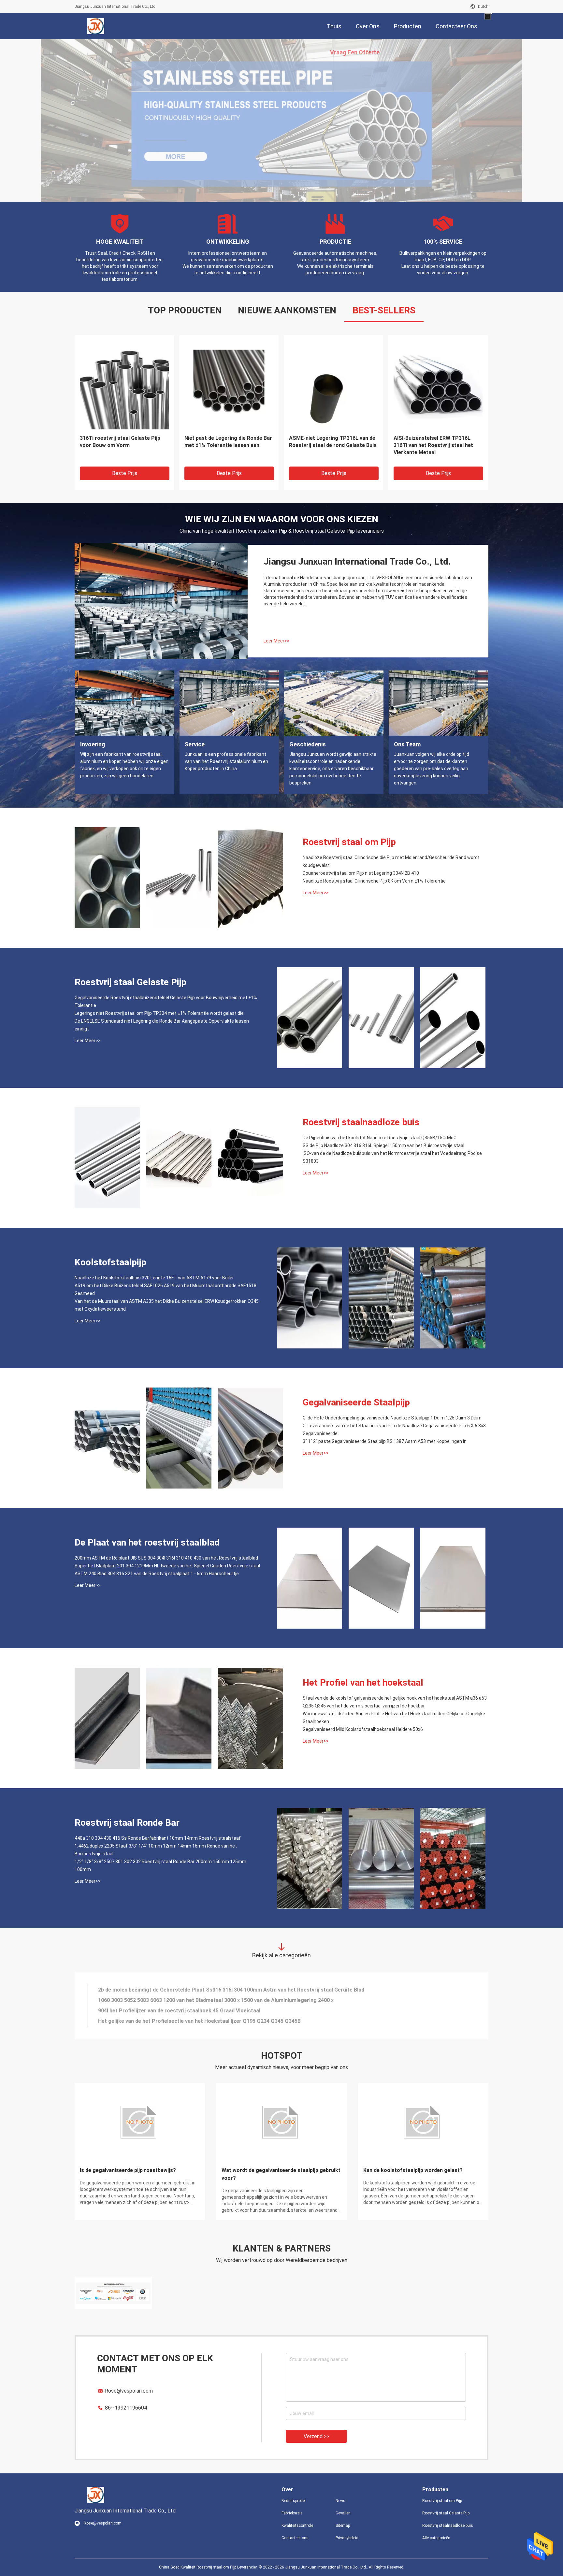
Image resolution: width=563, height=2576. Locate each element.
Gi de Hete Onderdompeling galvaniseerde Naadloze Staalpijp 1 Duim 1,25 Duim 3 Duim (392, 1418)
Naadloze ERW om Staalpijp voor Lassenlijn (329, 442)
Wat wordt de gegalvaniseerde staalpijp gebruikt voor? (281, 2174)
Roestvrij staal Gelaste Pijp (130, 982)
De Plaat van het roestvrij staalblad (147, 1542)
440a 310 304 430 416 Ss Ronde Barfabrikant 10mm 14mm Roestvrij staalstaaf (158, 1838)
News (340, 2501)
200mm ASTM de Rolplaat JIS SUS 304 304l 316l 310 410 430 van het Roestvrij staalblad (166, 1558)
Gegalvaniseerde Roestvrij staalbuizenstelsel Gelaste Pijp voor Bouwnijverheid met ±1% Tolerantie (166, 1001)
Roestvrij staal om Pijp (349, 842)
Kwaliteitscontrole (297, 2526)
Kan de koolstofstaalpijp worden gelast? (413, 2170)
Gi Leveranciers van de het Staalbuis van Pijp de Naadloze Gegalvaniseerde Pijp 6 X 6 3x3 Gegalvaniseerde (394, 1430)
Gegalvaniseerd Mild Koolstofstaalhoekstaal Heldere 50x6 (363, 1729)
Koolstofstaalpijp (110, 1262)
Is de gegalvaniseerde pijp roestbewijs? (128, 2170)
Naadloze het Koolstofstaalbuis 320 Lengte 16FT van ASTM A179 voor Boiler (154, 1278)
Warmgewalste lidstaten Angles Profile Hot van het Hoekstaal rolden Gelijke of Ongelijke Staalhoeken (394, 1718)
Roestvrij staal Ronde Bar (127, 1823)
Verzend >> (316, 2436)
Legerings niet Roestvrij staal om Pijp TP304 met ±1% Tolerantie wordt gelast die (121, 445)
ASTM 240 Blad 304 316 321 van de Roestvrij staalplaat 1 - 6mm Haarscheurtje (157, 1574)
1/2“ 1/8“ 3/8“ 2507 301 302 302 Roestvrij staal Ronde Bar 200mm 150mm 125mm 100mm (160, 1865)
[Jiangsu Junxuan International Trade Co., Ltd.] (96, 26)
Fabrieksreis (292, 2513)
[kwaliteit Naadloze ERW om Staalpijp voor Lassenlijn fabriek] (333, 385)
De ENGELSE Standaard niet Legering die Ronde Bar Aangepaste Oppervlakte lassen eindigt (228, 445)
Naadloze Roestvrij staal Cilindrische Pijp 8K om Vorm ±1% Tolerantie (374, 881)
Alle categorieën (436, 2538)
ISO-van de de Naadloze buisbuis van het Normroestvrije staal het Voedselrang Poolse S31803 (392, 1157)
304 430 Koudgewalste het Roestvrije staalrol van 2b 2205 (169, 2021)
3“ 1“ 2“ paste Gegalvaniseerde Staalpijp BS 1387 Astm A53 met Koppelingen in (385, 1441)
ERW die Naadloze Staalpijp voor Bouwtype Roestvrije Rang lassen (434, 442)
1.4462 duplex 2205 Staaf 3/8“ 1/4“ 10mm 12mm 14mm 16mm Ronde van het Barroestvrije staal (156, 1850)
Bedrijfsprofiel (294, 2501)
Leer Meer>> (277, 641)
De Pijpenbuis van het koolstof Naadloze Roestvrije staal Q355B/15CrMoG (380, 1138)
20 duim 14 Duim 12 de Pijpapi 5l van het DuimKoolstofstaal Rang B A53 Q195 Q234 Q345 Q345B (214, 2000)
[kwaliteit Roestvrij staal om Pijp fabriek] (281, 121)
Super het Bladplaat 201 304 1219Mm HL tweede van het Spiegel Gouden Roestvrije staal (167, 1566)
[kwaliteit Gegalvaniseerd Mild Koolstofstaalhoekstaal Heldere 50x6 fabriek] (251, 1718)
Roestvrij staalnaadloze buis (361, 1122)
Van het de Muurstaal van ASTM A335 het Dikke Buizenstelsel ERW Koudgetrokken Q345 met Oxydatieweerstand (167, 1305)
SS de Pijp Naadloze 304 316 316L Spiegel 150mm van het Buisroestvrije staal (383, 1145)
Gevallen (343, 2513)
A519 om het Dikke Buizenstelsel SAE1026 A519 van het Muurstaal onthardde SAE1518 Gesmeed (166, 1289)
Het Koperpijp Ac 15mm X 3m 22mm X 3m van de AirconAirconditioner (183, 1990)
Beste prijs (125, 473)
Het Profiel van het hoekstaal (363, 1683)
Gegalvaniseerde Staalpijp (356, 1402)
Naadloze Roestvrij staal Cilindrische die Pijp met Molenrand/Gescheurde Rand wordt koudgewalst (391, 861)
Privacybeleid (347, 2538)
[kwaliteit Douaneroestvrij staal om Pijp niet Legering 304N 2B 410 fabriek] (179, 878)
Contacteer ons (295, 2538)
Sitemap (343, 2526)
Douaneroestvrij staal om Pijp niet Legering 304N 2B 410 (361, 873)
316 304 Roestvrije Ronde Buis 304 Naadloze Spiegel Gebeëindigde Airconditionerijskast (206, 2011)
